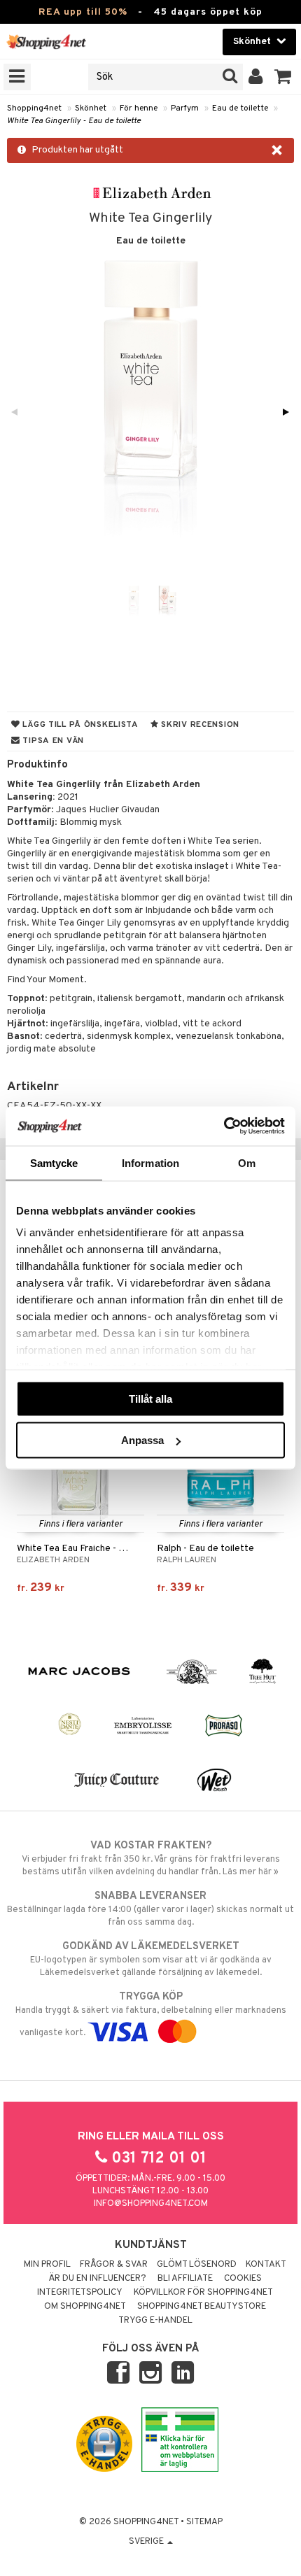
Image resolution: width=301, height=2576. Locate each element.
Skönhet (91, 108)
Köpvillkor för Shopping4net (203, 2293)
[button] (283, 77)
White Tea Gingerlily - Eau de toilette (74, 121)
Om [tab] (247, 1162)
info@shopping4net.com (151, 2204)
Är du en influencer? (97, 2279)
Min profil (47, 2265)
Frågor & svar (114, 2265)
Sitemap (204, 2522)
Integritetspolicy (80, 2293)
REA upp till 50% (83, 12)
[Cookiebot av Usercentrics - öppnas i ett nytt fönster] (224, 1126)
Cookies (243, 2279)
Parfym (185, 108)
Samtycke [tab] (54, 1162)
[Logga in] (256, 77)
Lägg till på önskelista (79, 725)
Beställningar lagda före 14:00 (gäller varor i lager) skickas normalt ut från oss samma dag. (150, 1909)
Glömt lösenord (197, 2265)
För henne (139, 108)
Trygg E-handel (155, 2321)
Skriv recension (199, 725)
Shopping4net (34, 108)
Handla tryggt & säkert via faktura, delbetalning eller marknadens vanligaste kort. (151, 2015)
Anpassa (142, 1440)
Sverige (147, 2542)
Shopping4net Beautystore (202, 2307)
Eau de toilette (240, 108)
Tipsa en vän (52, 741)
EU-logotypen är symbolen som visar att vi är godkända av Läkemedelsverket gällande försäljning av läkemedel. (151, 1959)
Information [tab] (150, 1162)
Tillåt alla (150, 1398)
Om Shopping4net (85, 2307)
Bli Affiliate (185, 2279)
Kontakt (266, 2265)
